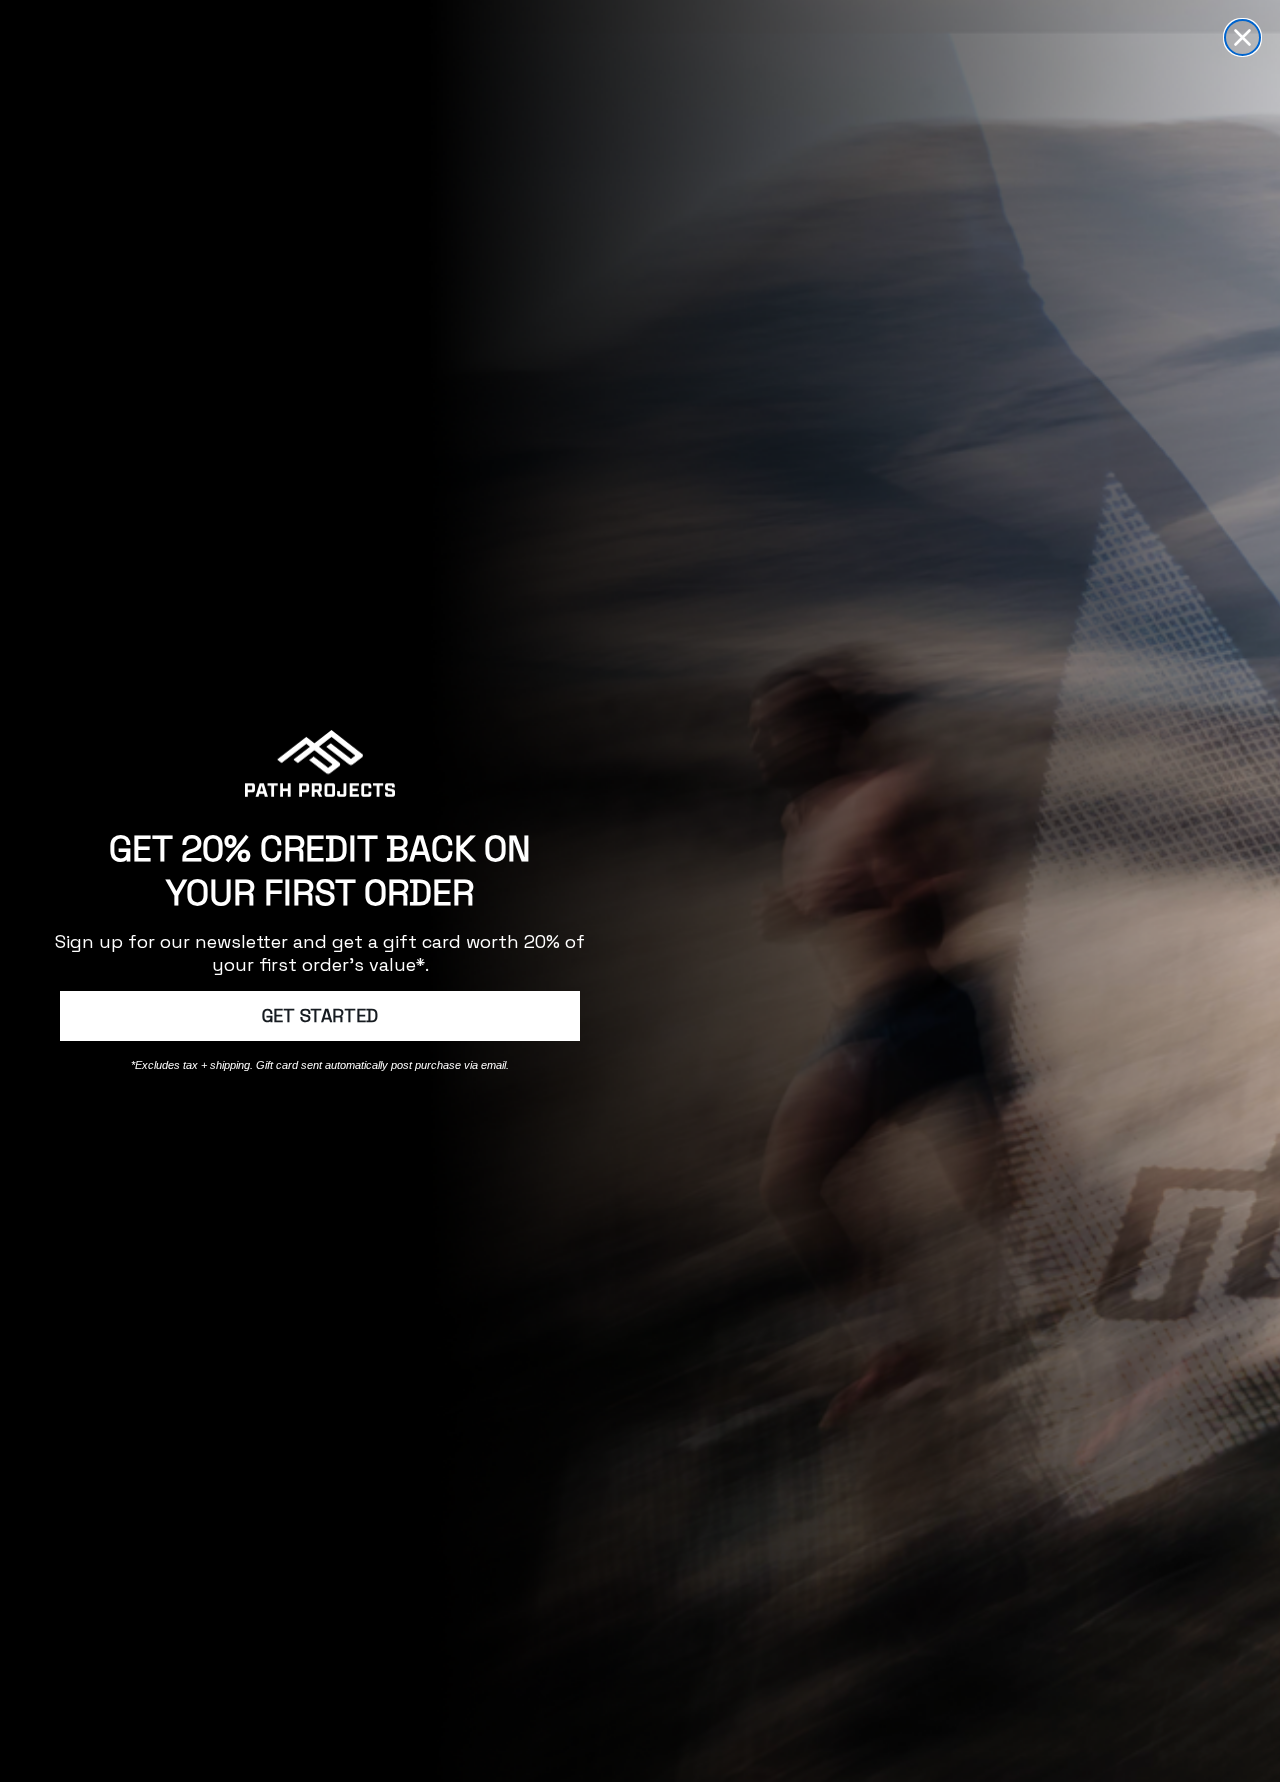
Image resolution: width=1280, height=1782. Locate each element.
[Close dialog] (1242, 37)
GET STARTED (320, 1015)
